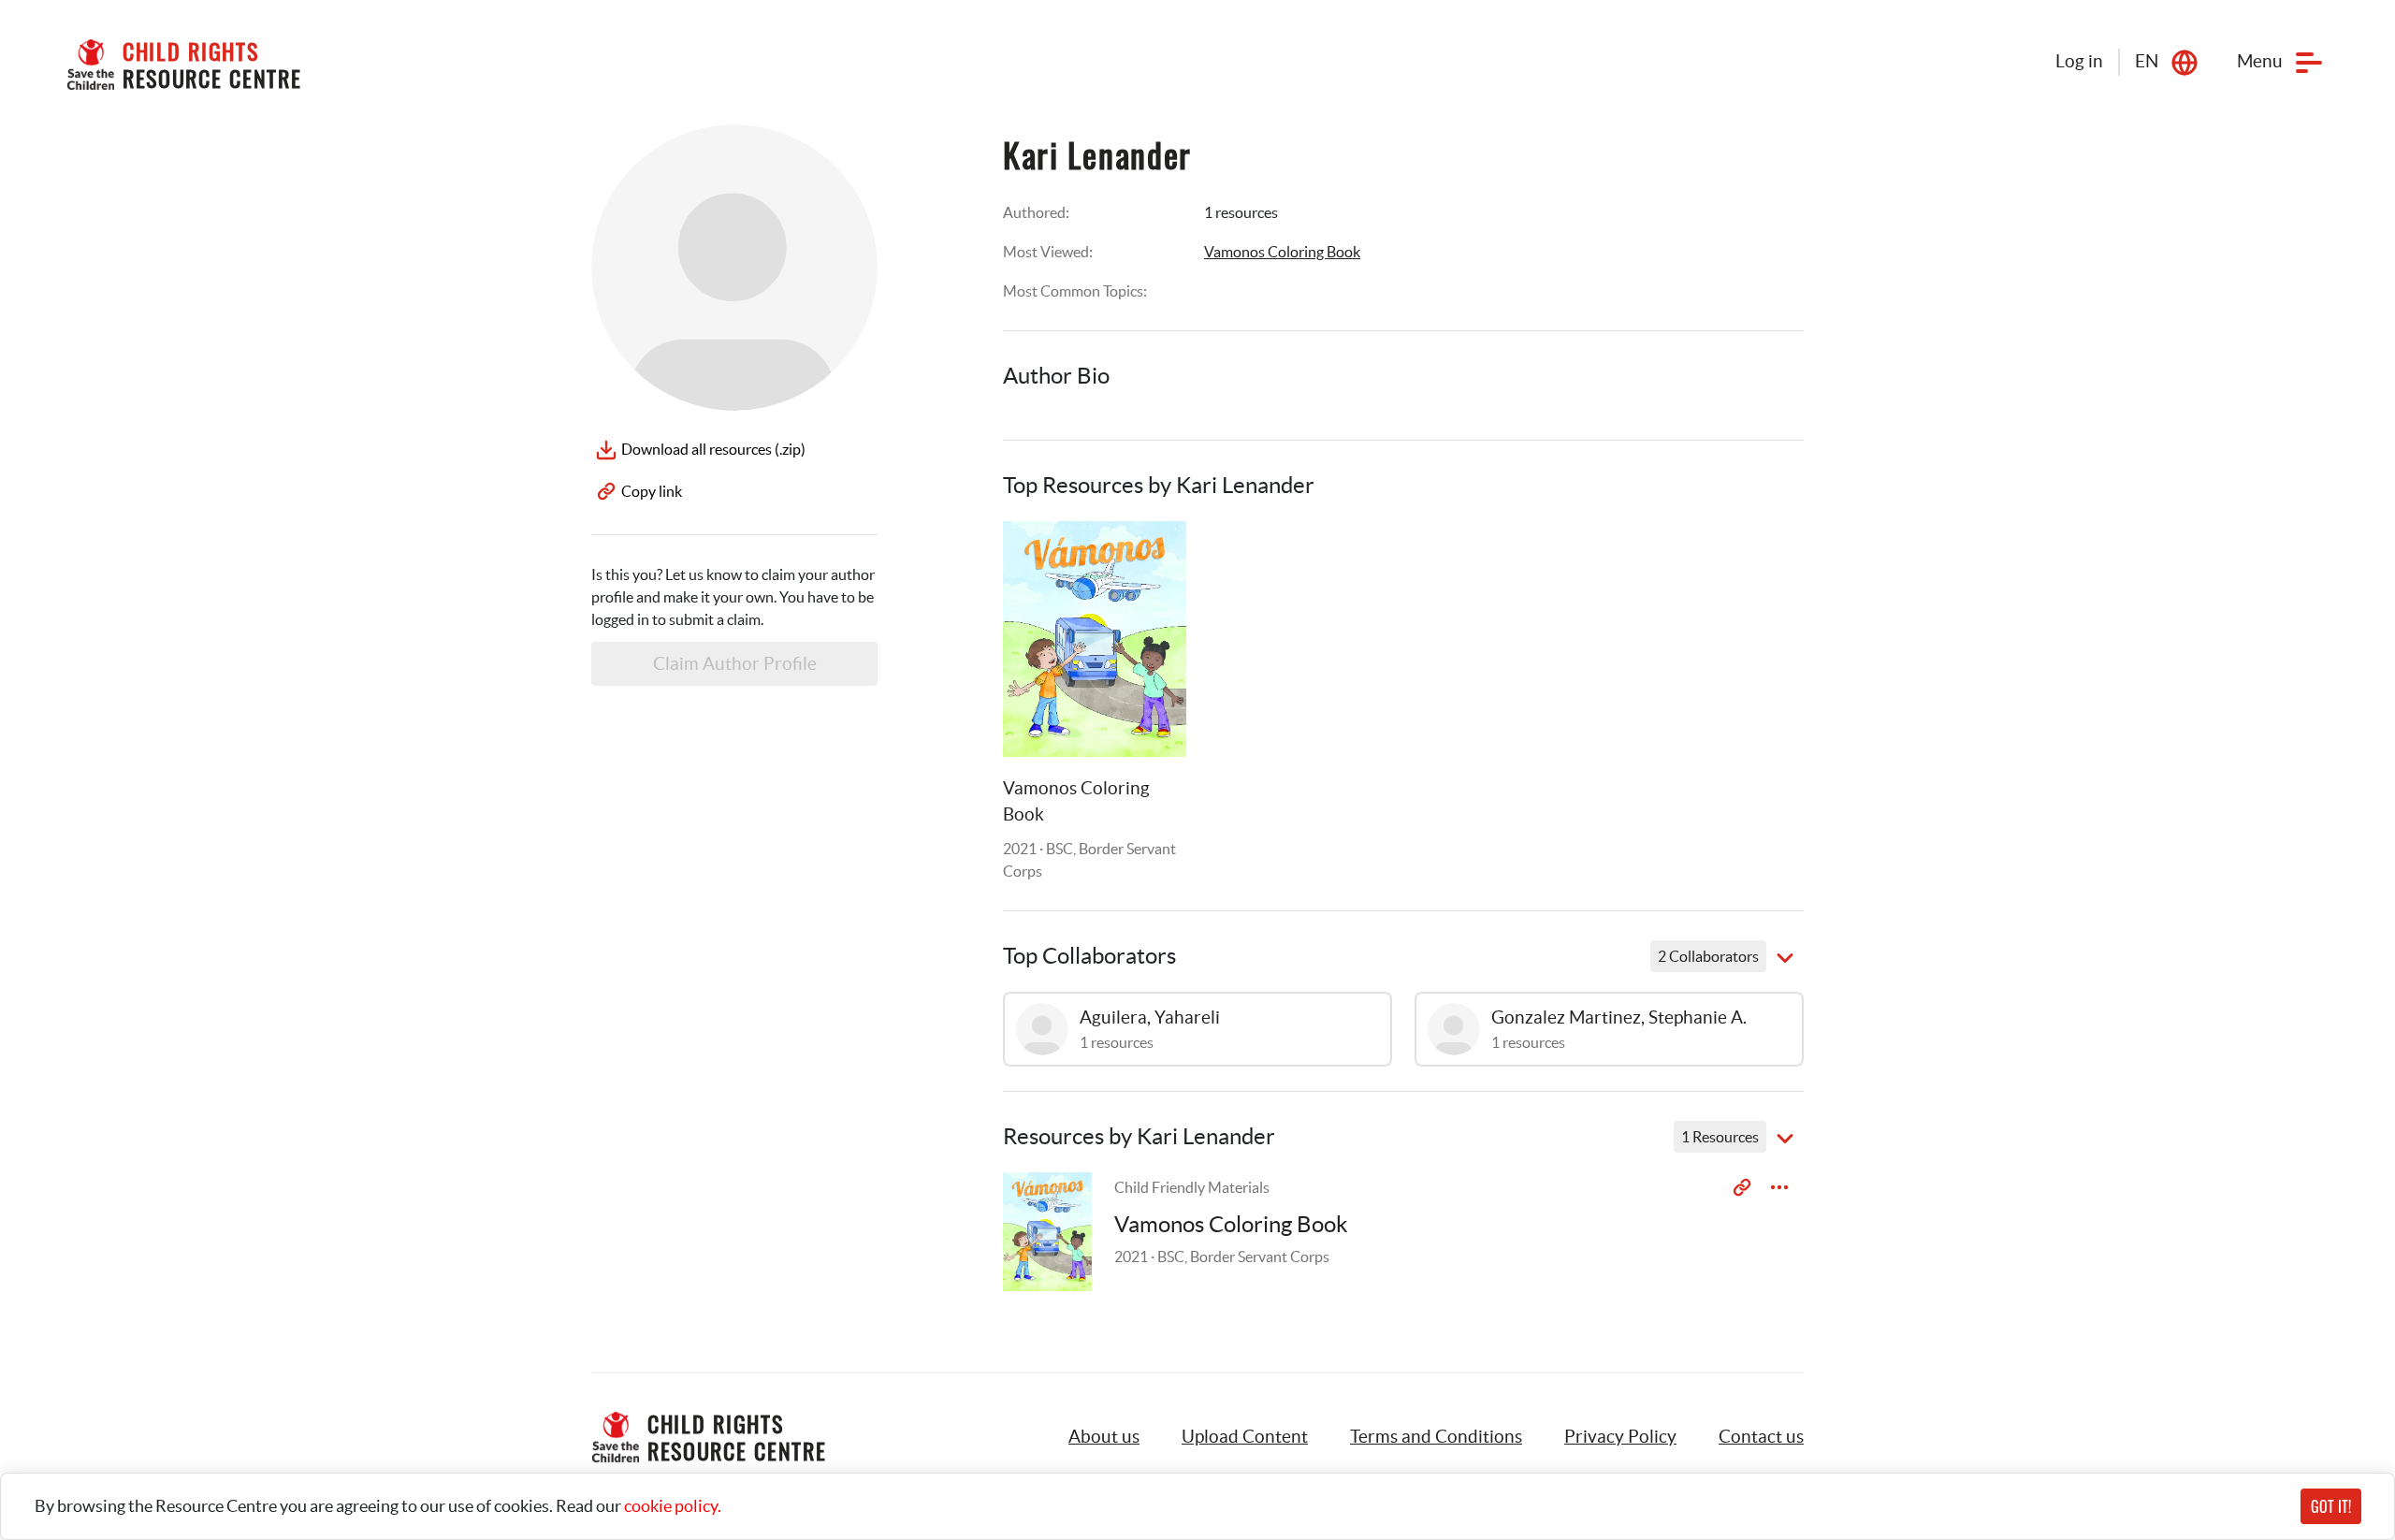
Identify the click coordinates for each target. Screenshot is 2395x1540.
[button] (1245, 1437)
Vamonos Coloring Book (1282, 252)
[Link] (1149, 559)
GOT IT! (2331, 1506)
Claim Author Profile (735, 664)
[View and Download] (1779, 1187)
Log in (2079, 61)
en (2147, 61)
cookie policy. (673, 1506)
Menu (2260, 61)
